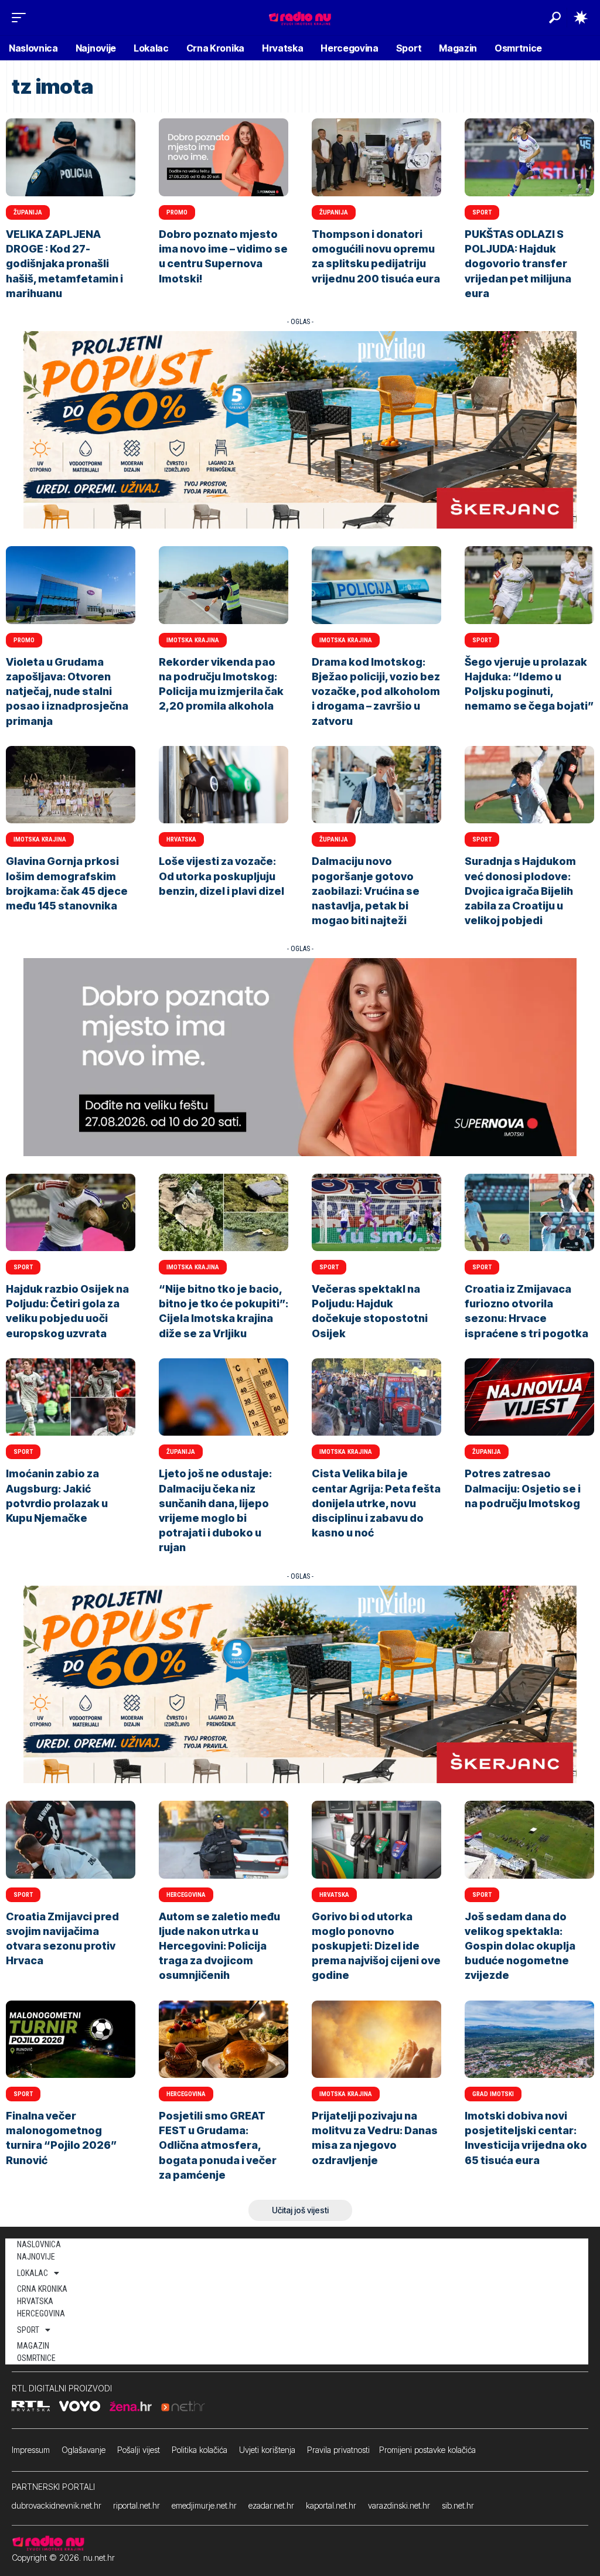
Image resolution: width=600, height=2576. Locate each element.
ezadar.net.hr (271, 2505)
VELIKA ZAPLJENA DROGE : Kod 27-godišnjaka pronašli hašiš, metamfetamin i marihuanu (64, 264)
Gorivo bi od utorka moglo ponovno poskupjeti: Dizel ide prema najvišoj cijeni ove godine (376, 1946)
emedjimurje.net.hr (204, 2505)
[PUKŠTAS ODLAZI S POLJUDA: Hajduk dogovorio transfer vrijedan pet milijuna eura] (529, 157)
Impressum (31, 2450)
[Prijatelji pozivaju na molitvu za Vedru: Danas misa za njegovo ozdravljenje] (376, 2040)
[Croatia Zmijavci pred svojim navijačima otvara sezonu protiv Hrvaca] (71, 1840)
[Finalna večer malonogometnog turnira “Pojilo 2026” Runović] (71, 2040)
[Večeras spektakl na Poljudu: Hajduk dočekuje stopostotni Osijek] (376, 1213)
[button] (22, 18)
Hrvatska (181, 839)
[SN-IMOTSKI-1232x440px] (300, 1056)
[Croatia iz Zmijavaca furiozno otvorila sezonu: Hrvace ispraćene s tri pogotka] (529, 1213)
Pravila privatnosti (338, 2450)
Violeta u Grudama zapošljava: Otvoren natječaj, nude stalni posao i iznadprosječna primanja (67, 691)
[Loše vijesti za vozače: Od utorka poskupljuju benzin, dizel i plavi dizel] (224, 785)
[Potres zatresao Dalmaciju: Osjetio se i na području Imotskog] (529, 1397)
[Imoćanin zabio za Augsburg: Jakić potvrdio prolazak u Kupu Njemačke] (71, 1397)
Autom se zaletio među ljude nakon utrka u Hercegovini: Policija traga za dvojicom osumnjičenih (219, 1946)
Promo (177, 212)
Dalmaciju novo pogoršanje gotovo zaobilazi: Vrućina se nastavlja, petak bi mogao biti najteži (366, 891)
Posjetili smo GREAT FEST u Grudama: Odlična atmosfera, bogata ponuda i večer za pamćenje (218, 2145)
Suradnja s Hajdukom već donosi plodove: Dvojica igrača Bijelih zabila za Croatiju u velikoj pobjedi (520, 891)
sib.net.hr (458, 2505)
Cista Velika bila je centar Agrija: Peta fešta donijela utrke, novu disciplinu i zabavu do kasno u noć (376, 1503)
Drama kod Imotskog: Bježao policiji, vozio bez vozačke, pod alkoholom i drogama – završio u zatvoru (376, 691)
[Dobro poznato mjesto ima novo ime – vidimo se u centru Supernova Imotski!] (224, 157)
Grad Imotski (493, 2094)
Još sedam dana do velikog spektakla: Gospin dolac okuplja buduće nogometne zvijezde (520, 1946)
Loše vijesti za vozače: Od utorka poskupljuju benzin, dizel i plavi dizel (221, 876)
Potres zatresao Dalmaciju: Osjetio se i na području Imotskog (523, 1488)
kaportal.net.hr (331, 2505)
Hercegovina (186, 1895)
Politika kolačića (200, 2450)
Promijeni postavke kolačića (427, 2450)
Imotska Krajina (193, 640)
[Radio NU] (300, 17)
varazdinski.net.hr (399, 2505)
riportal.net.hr (137, 2505)
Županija (28, 212)
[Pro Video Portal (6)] (300, 429)
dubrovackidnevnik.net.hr (57, 2505)
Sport (482, 212)
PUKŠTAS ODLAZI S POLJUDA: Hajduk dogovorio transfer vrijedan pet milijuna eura (518, 264)
